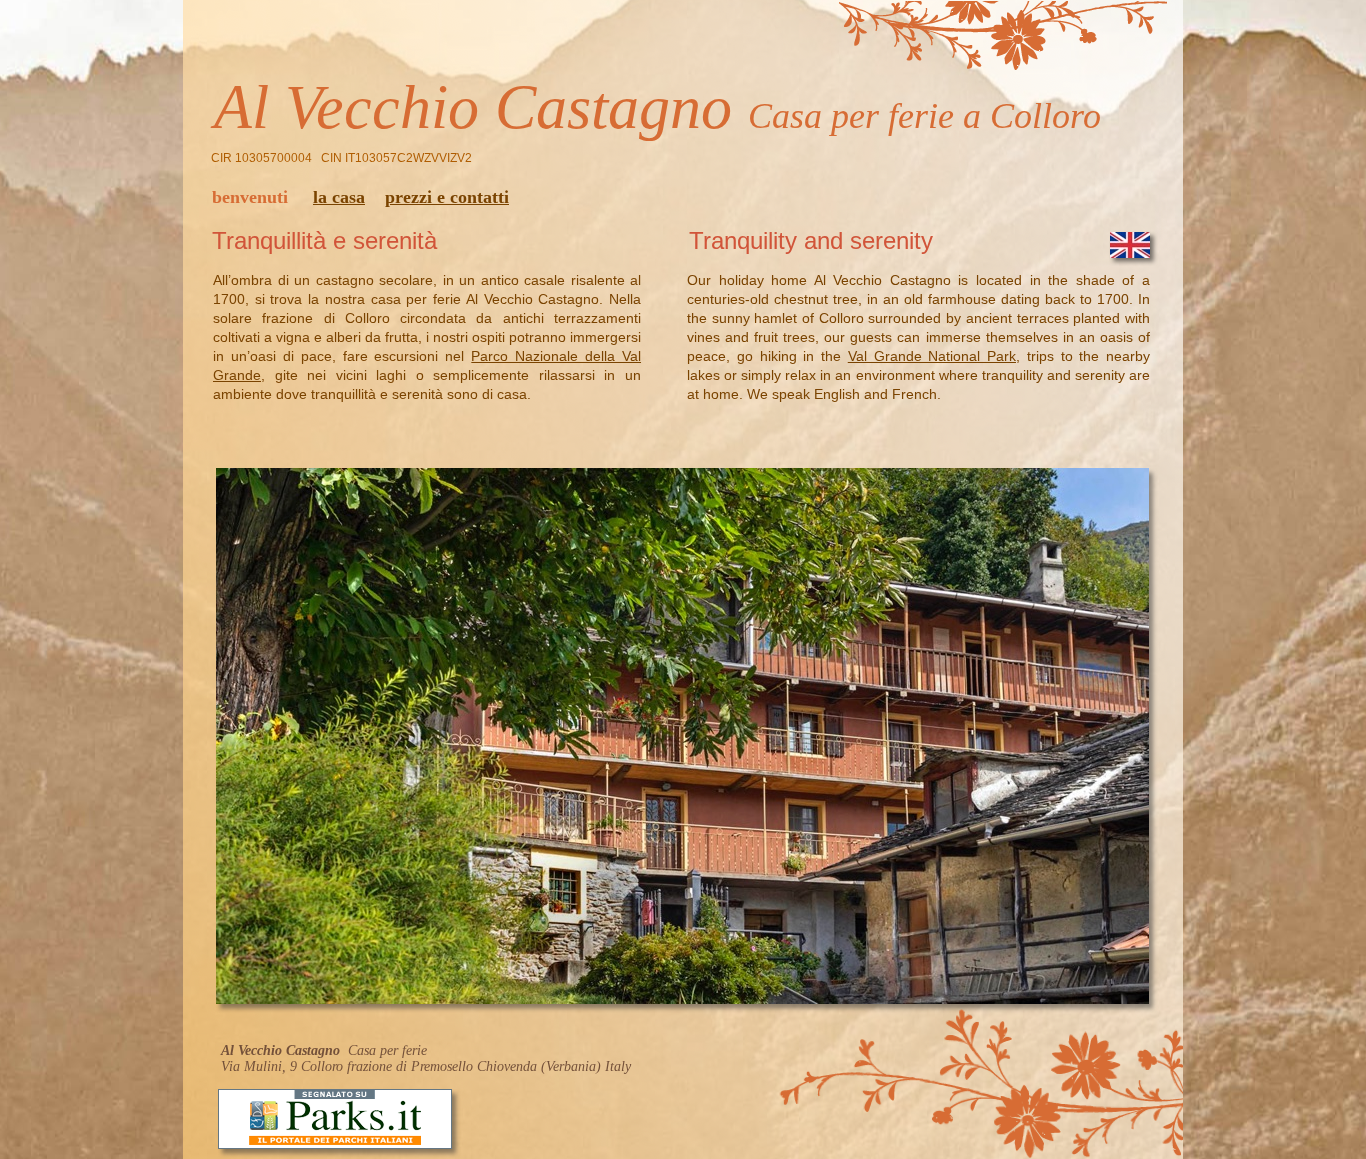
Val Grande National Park (932, 356)
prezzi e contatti (447, 197)
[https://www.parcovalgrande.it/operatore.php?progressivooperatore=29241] (335, 1143)
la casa (339, 197)
